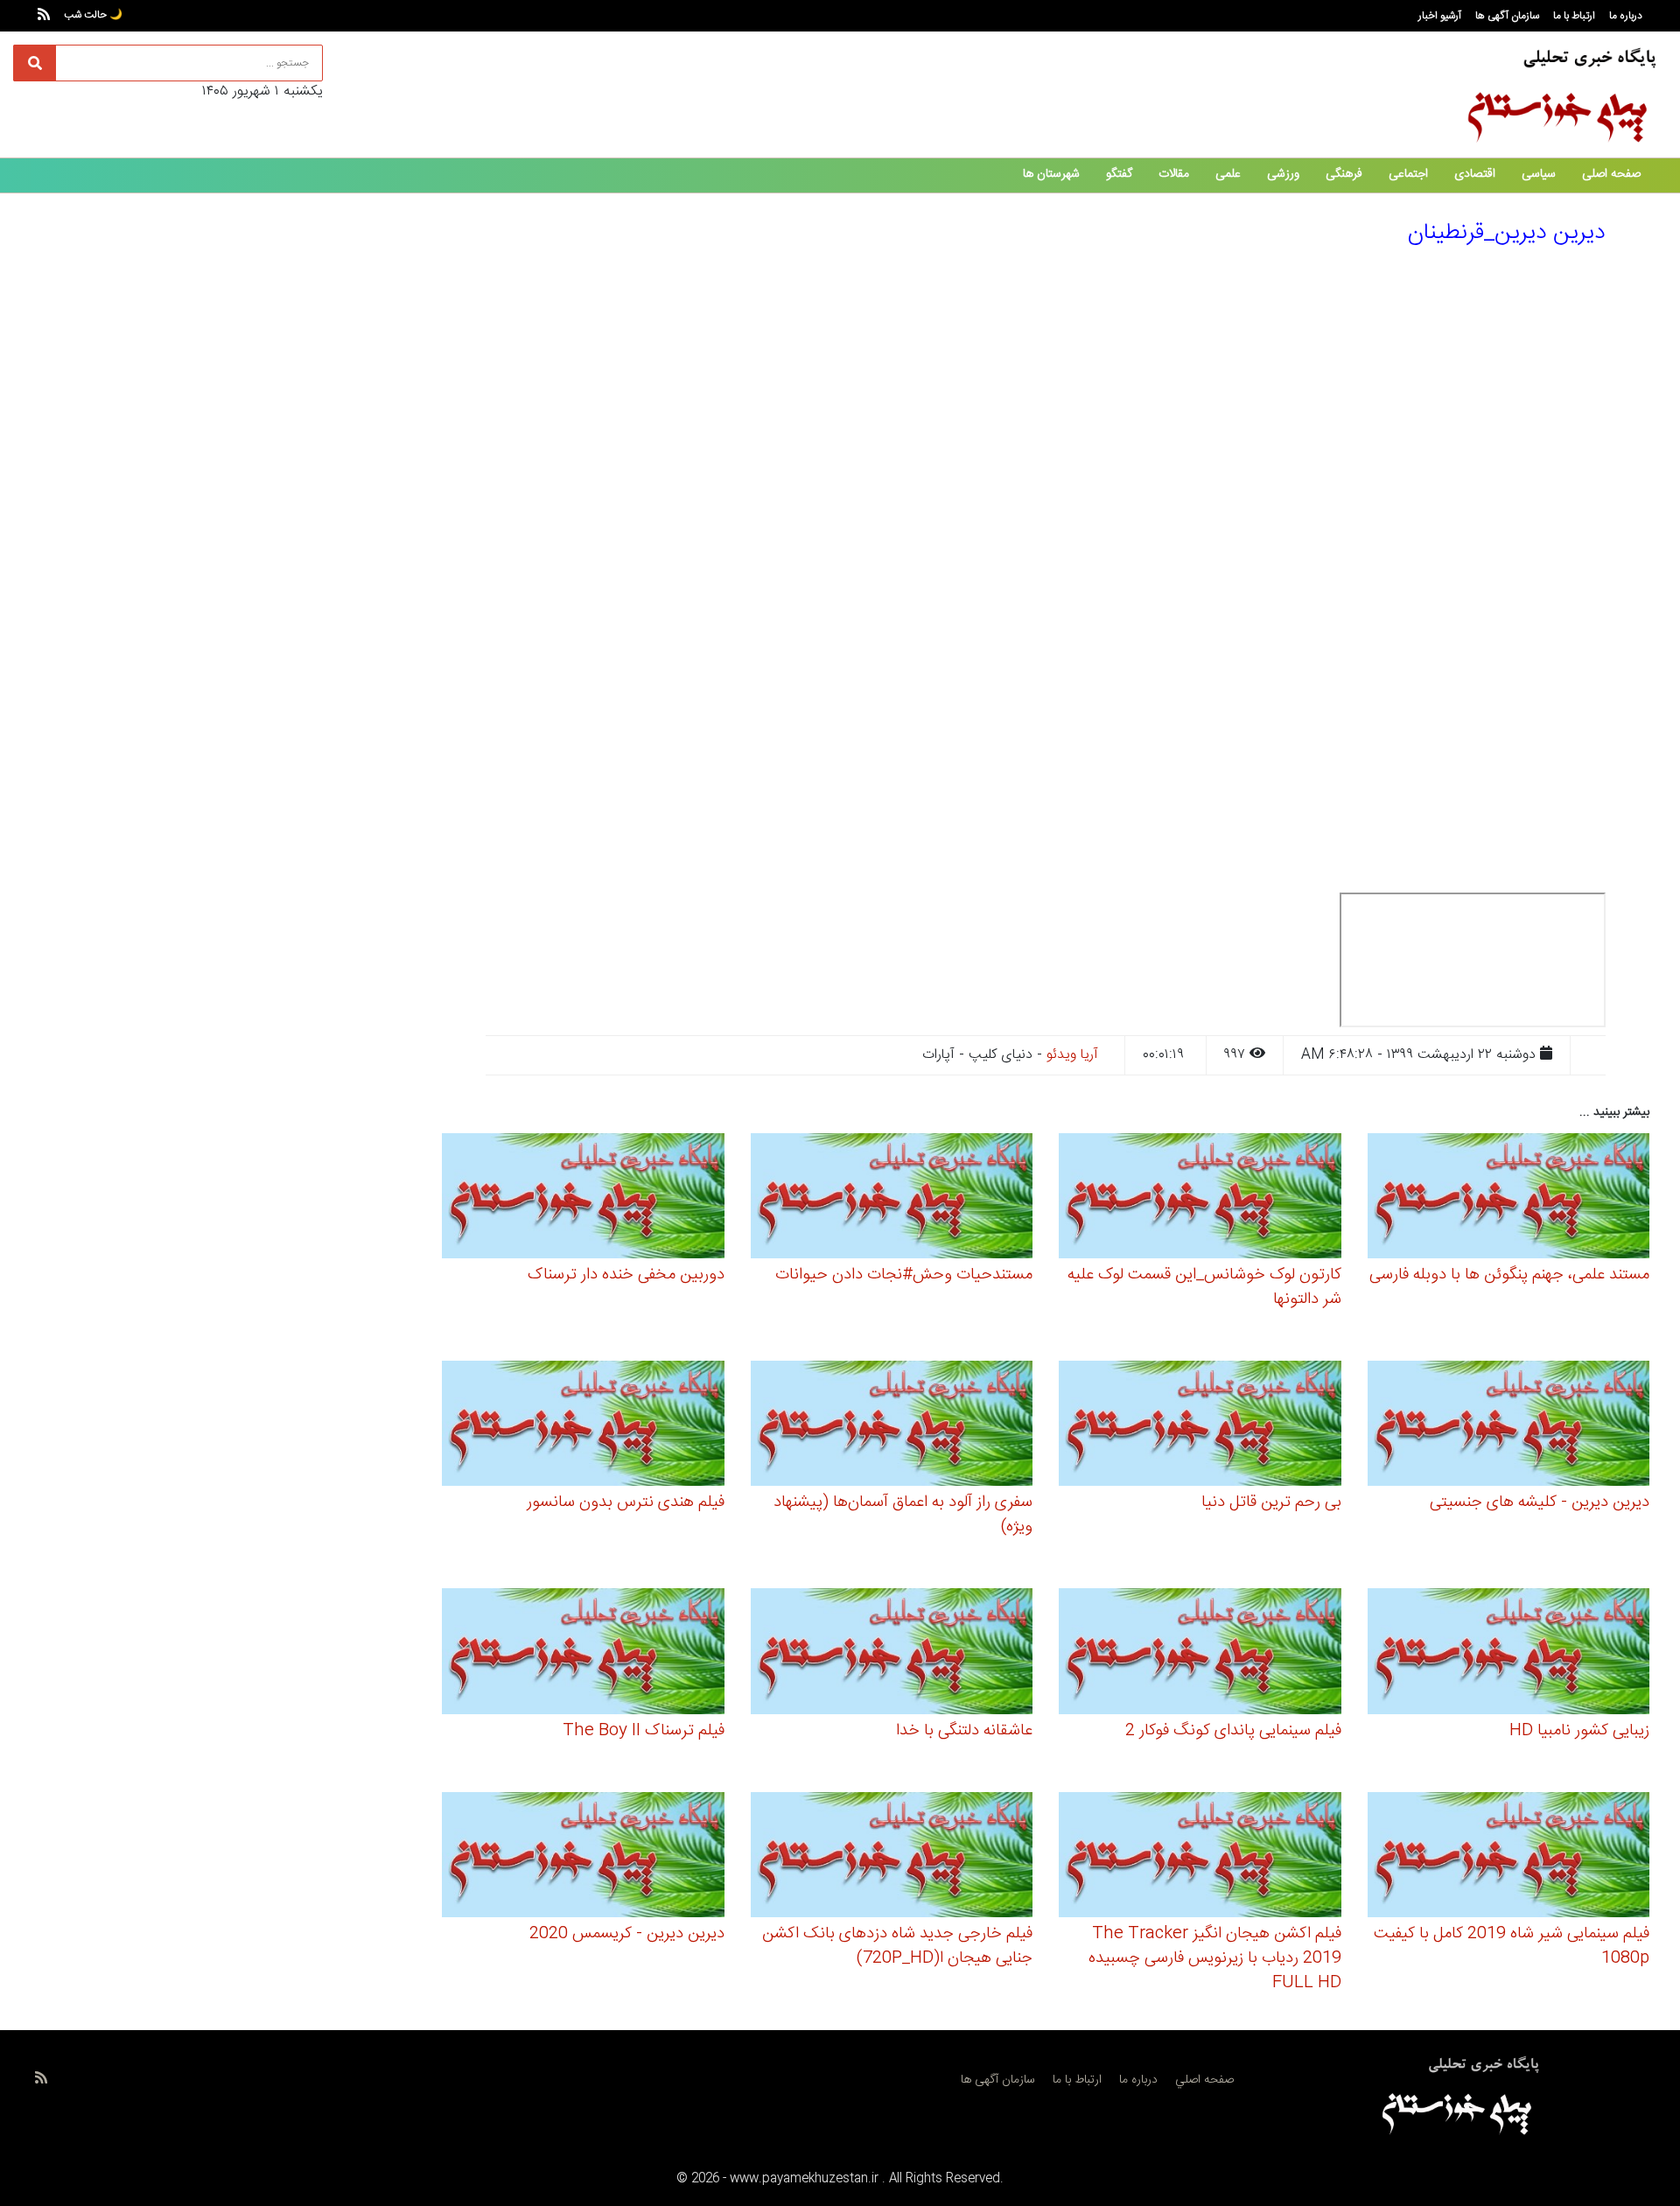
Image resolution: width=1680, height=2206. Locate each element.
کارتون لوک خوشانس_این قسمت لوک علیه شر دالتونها (1204, 1287)
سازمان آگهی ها (1507, 16)
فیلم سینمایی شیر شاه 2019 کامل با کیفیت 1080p (1512, 1946)
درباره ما (1626, 16)
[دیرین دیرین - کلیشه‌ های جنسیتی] (1509, 1426)
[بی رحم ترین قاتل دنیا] (1200, 1426)
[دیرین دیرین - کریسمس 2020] (583, 1857)
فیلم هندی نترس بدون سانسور (626, 1502)
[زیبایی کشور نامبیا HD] (1509, 1654)
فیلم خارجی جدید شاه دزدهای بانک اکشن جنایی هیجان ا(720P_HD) (897, 1946)
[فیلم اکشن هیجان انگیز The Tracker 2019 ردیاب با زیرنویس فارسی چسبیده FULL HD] (1200, 1857)
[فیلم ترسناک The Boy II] (583, 1654)
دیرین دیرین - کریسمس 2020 (627, 1934)
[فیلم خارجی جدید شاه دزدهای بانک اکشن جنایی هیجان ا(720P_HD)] (892, 1857)
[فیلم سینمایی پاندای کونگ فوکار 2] (1200, 1654)
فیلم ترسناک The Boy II (644, 1731)
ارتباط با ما (1574, 16)
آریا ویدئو (1072, 1055)
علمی (1228, 174)
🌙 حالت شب (93, 15)
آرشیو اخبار (1440, 16)
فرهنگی (1344, 174)
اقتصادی (1475, 174)
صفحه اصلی (1611, 174)
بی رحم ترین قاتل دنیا (1271, 1502)
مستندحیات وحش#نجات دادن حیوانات (904, 1275)
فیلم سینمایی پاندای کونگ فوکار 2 (1233, 1731)
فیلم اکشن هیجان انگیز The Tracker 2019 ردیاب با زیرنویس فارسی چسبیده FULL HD (1215, 1958)
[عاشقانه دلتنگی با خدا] (892, 1654)
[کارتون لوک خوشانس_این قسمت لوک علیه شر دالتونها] (1200, 1198)
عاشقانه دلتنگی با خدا (964, 1731)
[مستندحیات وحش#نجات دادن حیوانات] (892, 1198)
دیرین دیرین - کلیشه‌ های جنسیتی (1540, 1502)
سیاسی (1539, 174)
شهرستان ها (1051, 174)
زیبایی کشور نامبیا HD (1579, 1731)
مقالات (1174, 174)
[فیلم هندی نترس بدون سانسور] (583, 1426)
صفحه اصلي (1204, 2080)
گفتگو (1119, 174)
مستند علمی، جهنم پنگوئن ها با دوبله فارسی (1509, 1275)
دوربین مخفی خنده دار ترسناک (626, 1275)
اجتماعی (1408, 174)
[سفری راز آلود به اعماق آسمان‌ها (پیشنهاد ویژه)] (892, 1426)
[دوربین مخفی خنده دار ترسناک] (583, 1198)
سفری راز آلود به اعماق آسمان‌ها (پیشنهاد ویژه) (903, 1515)
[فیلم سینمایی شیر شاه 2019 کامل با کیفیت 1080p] (1509, 1857)
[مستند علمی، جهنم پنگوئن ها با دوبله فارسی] (1509, 1198)
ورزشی (1283, 174)
